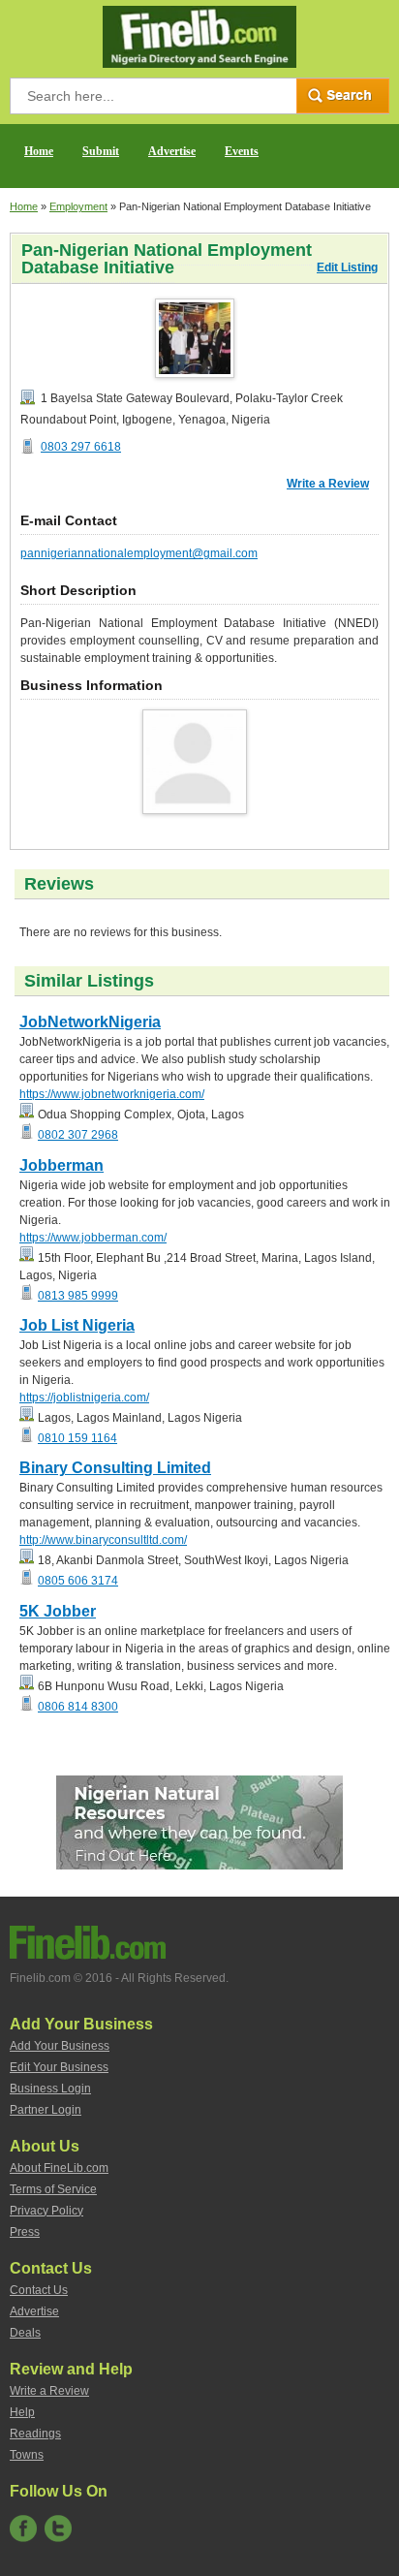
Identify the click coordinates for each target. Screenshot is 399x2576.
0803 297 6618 (81, 447)
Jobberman (61, 1165)
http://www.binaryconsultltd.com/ (103, 1540)
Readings (35, 2434)
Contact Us (39, 2290)
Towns (27, 2455)
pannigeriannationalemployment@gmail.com (139, 553)
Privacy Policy (46, 2211)
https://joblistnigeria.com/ (84, 1398)
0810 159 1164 (77, 1438)
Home (39, 151)
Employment (78, 206)
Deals (25, 2333)
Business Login (50, 2089)
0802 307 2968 (78, 1135)
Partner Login (46, 2110)
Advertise (172, 151)
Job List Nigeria (77, 1325)
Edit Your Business (59, 2067)
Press (25, 2232)
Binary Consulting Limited (115, 1468)
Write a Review (328, 484)
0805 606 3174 (78, 1581)
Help (22, 2412)
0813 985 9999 (78, 1296)
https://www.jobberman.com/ (93, 1238)
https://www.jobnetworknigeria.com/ (112, 1094)
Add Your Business (60, 2046)
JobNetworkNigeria (90, 1022)
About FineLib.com (59, 2168)
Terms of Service (53, 2189)
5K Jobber (58, 1611)
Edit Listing (347, 267)
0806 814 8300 (78, 1707)
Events (242, 151)
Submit (101, 151)
